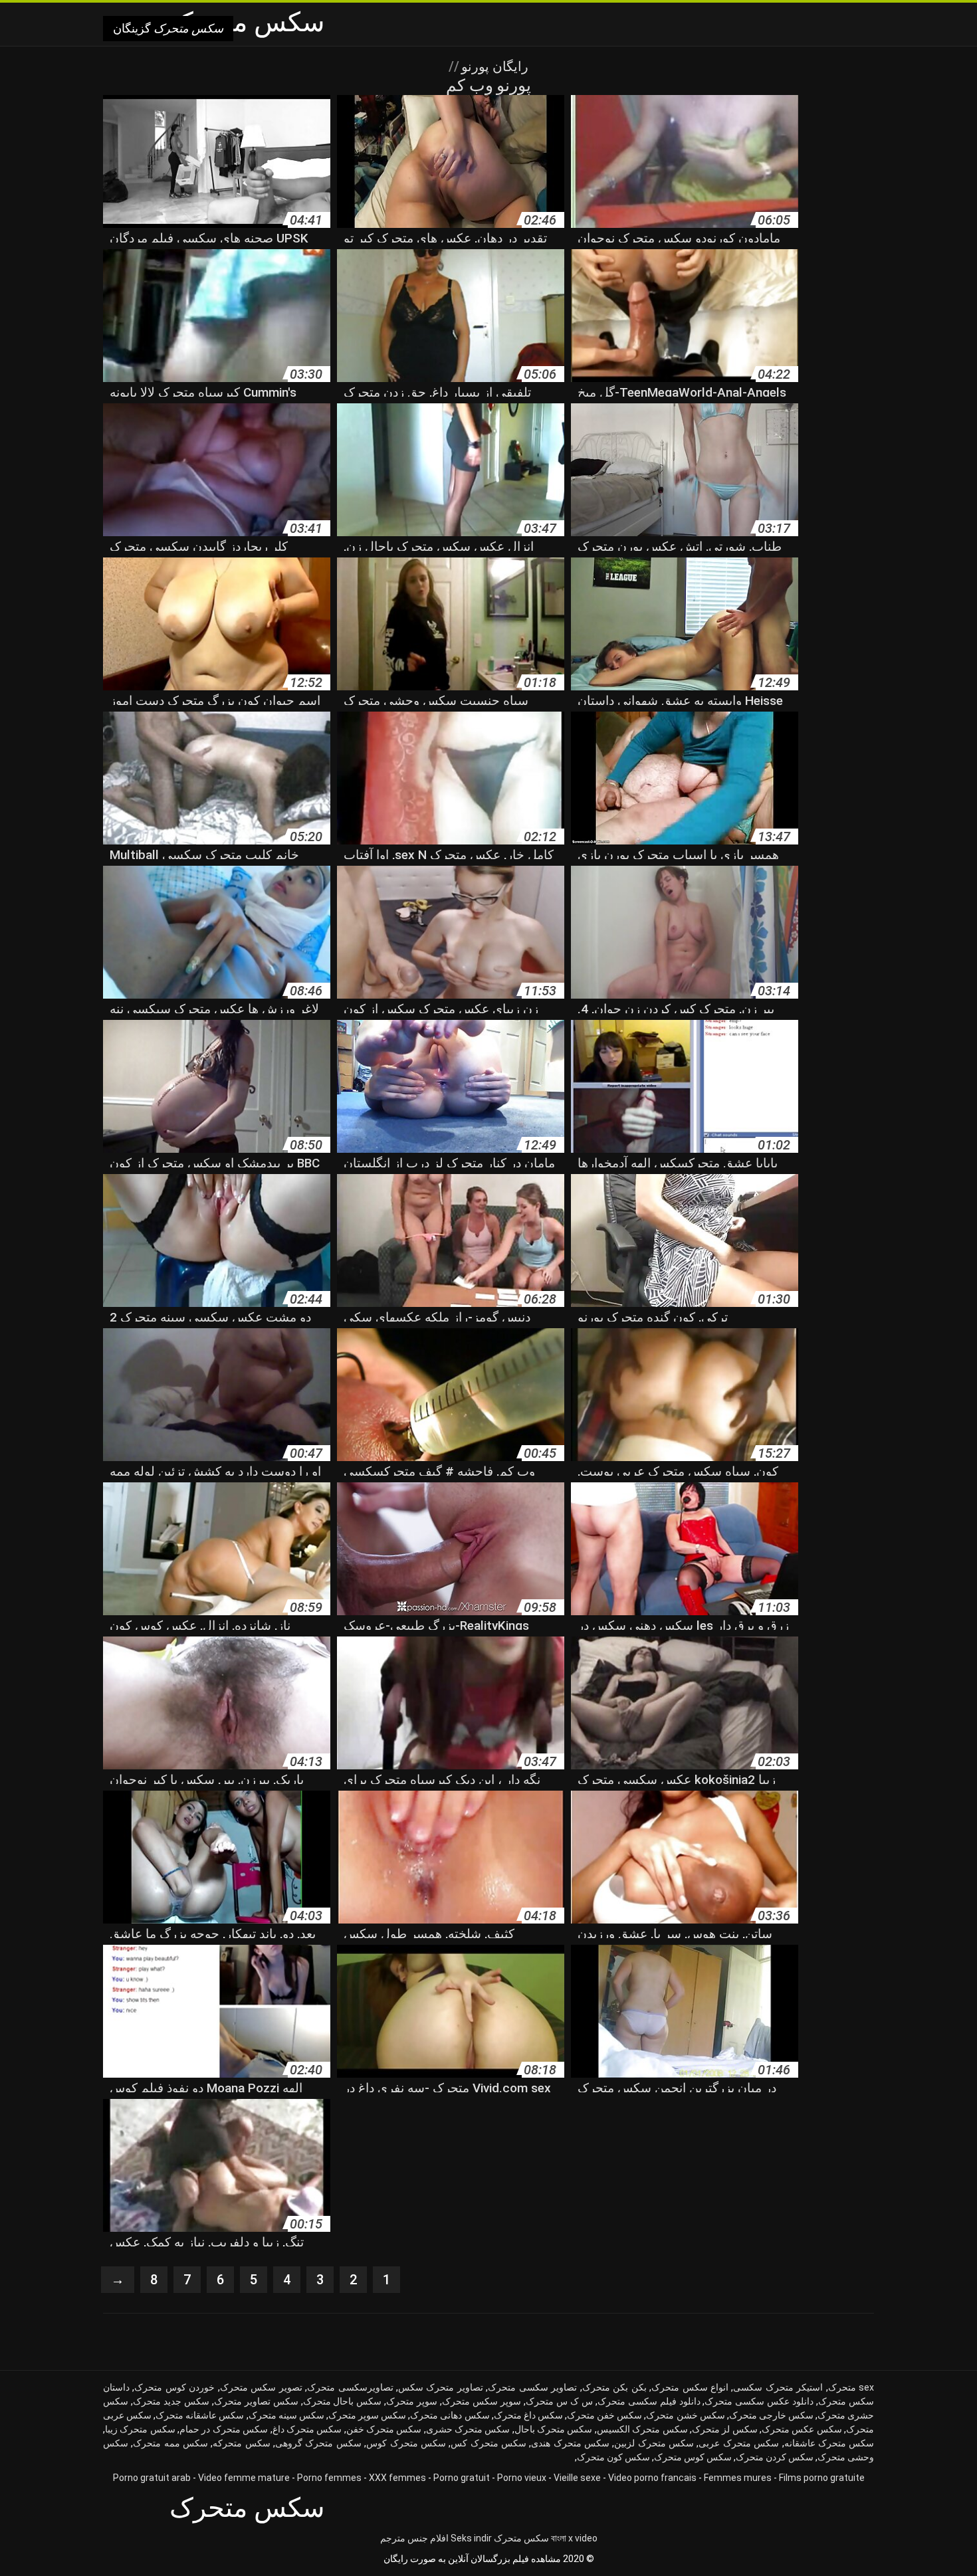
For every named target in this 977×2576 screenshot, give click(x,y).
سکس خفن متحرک (604, 2415)
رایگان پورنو (493, 66)
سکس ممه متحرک (170, 2443)
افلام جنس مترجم (414, 2538)
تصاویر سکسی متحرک (532, 2387)
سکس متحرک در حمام (224, 2429)
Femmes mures (738, 2478)
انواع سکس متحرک (690, 2387)
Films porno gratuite (822, 2478)
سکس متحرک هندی (570, 2443)
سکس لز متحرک (725, 2429)
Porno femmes (329, 2478)
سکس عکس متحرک (802, 2429)
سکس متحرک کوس (406, 2443)
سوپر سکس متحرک (482, 2401)
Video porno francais (652, 2478)
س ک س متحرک (559, 2401)
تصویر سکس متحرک (261, 2387)
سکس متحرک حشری (468, 2429)
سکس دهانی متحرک (450, 2415)
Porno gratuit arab (152, 2478)
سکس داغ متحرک (528, 2415)
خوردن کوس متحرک (174, 2387)
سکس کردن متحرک (775, 2457)
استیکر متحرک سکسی (778, 2387)
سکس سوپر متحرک (367, 2415)
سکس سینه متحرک (286, 2415)
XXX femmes (397, 2478)
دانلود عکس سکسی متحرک (759, 2401)
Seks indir (471, 2538)
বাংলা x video (574, 2538)
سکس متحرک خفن (384, 2429)
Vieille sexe (577, 2478)
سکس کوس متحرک (693, 2457)
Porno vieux (522, 2478)
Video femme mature (244, 2478)
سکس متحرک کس (489, 2443)
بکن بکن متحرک (614, 2387)
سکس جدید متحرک (171, 2401)
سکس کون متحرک (613, 2457)
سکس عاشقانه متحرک (200, 2415)
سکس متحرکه (241, 2443)
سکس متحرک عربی (739, 2443)
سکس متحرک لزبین (654, 2443)
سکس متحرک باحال (554, 2429)
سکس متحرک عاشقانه (829, 2443)
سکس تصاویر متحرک (256, 2401)
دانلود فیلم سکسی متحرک (649, 2401)
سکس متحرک (521, 2538)
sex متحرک (851, 2387)
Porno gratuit (462, 2478)
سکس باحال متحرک (343, 2401)
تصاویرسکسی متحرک (350, 2387)
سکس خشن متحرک (685, 2415)
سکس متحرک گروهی (318, 2443)
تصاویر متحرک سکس (441, 2387)
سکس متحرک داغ (307, 2429)
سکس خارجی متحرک (771, 2415)
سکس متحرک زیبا (140, 2429)
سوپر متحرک (412, 2401)
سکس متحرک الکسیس (642, 2429)
